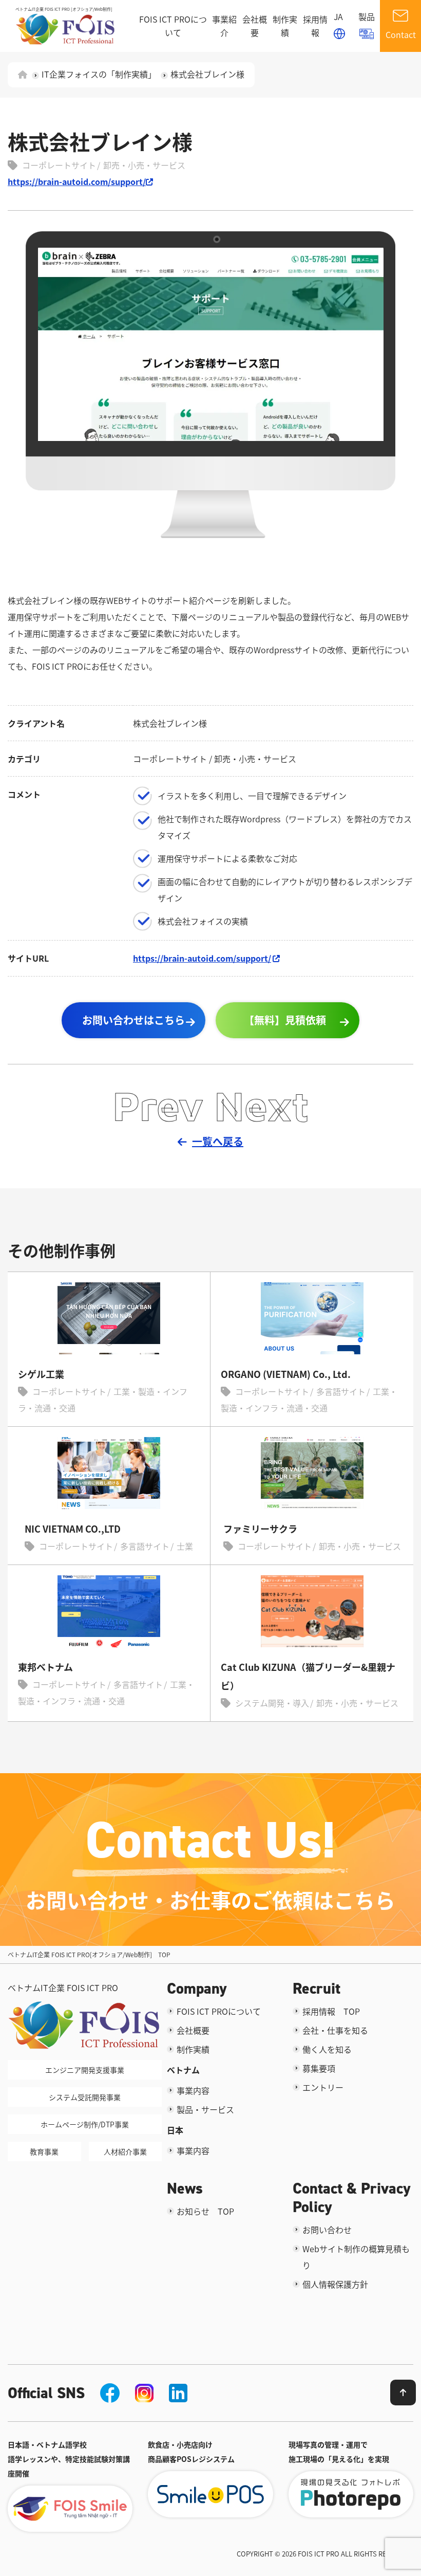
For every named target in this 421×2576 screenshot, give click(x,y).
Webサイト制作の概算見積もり (356, 2257)
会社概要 (255, 26)
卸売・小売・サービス (144, 165)
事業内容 (193, 2090)
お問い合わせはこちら (133, 1020)
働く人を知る (327, 2049)
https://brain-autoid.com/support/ (77, 181)
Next (262, 1106)
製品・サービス (205, 2109)
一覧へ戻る (218, 1141)
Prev (158, 1106)
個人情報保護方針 (335, 2284)
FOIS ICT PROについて (173, 26)
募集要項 (319, 2068)
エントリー (323, 2087)
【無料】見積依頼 (285, 1020)
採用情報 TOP (331, 2011)
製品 (367, 16)
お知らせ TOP (205, 2211)
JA (338, 16)
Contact (401, 34)
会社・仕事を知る (335, 2030)
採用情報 (315, 26)
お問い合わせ (327, 2230)
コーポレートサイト (59, 165)
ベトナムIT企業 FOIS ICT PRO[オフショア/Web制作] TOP (89, 1954)
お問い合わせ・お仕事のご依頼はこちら (210, 1900)
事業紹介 (224, 26)
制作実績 (285, 26)
